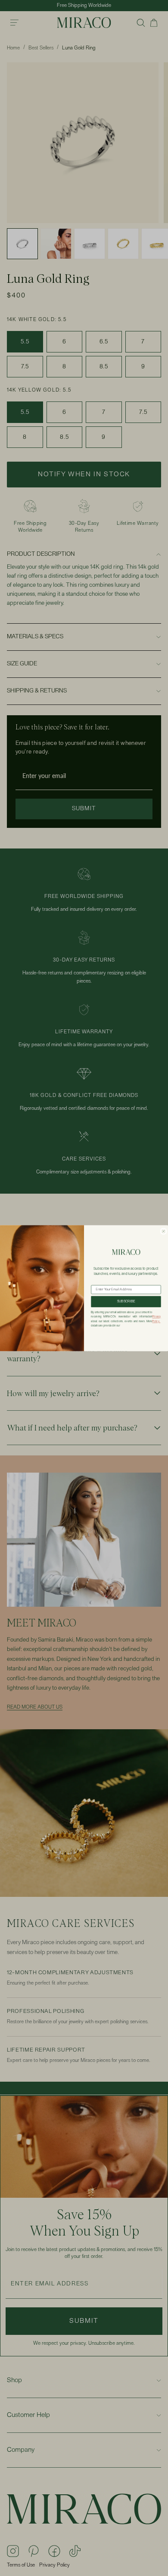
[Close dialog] (163, 1231)
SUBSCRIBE (126, 1302)
